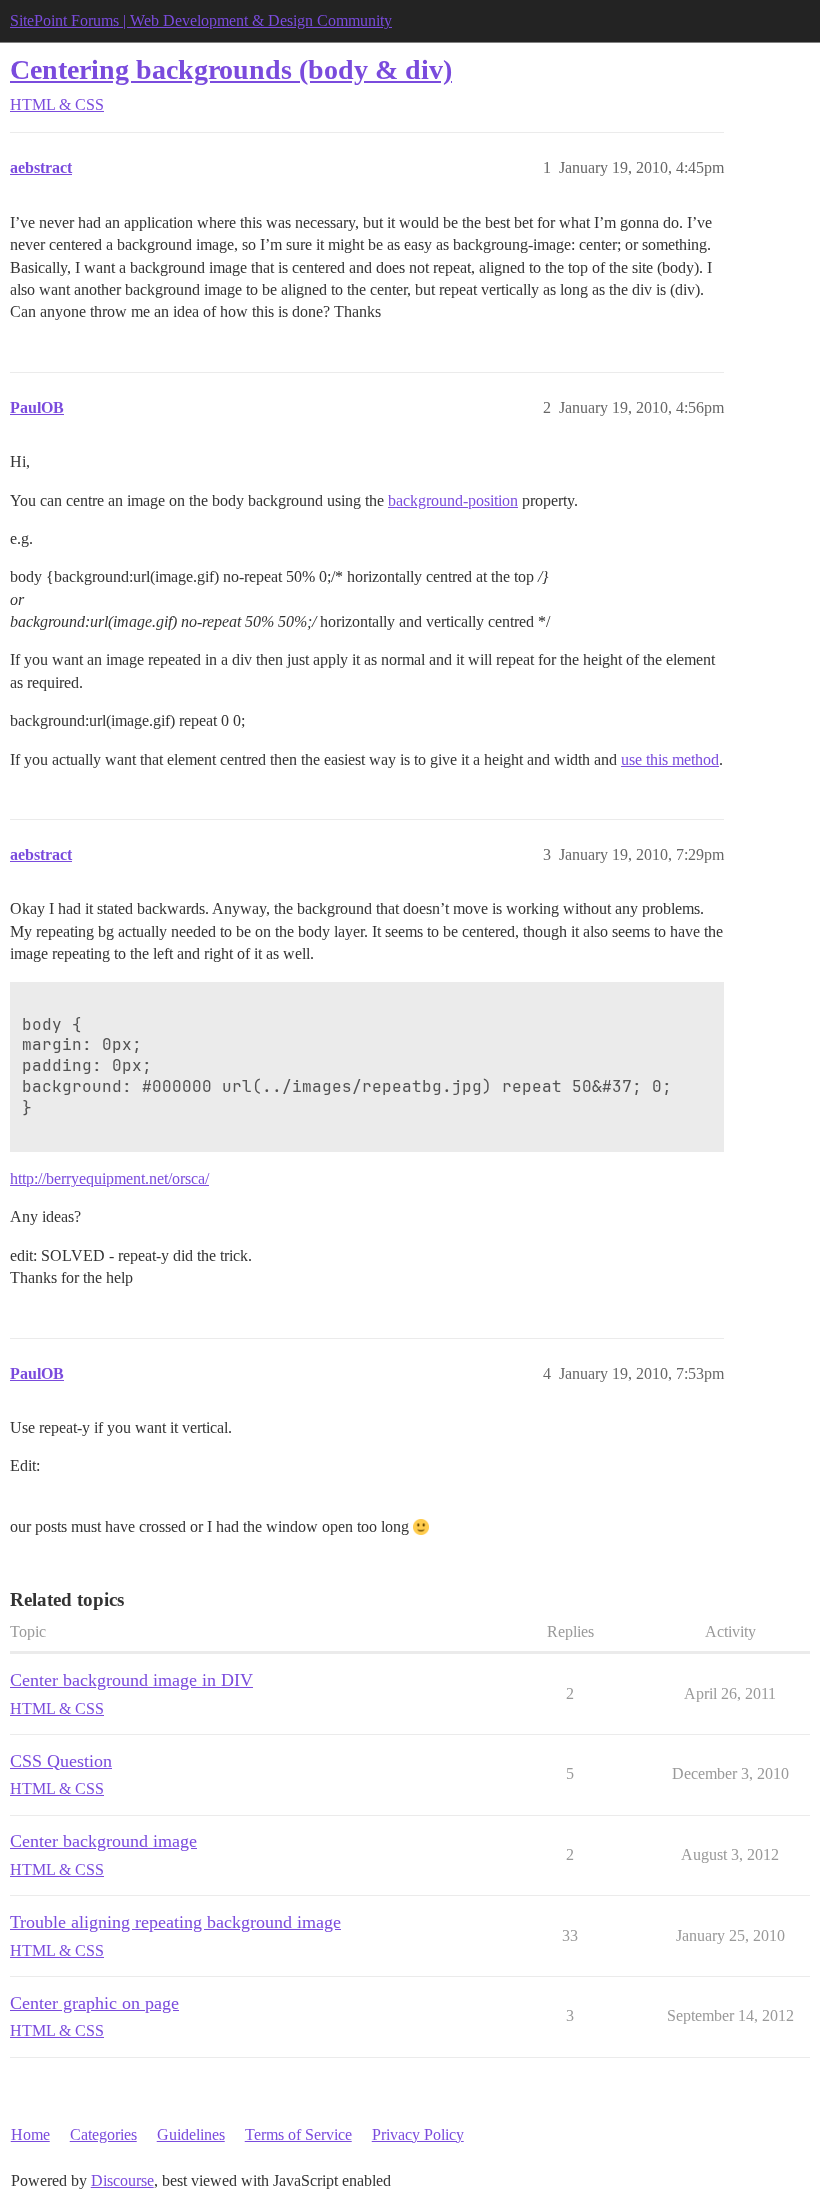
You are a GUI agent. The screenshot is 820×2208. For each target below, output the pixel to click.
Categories (103, 2134)
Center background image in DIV (131, 1680)
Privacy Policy (418, 2134)
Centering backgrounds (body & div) (231, 69)
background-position (453, 500)
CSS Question (61, 1761)
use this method (670, 759)
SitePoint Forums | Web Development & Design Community (201, 20)
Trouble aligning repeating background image (175, 1922)
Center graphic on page (94, 2003)
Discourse (122, 2180)
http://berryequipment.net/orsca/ (109, 1178)
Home (30, 2134)
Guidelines (191, 2134)
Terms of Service (298, 2134)
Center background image (103, 1841)
